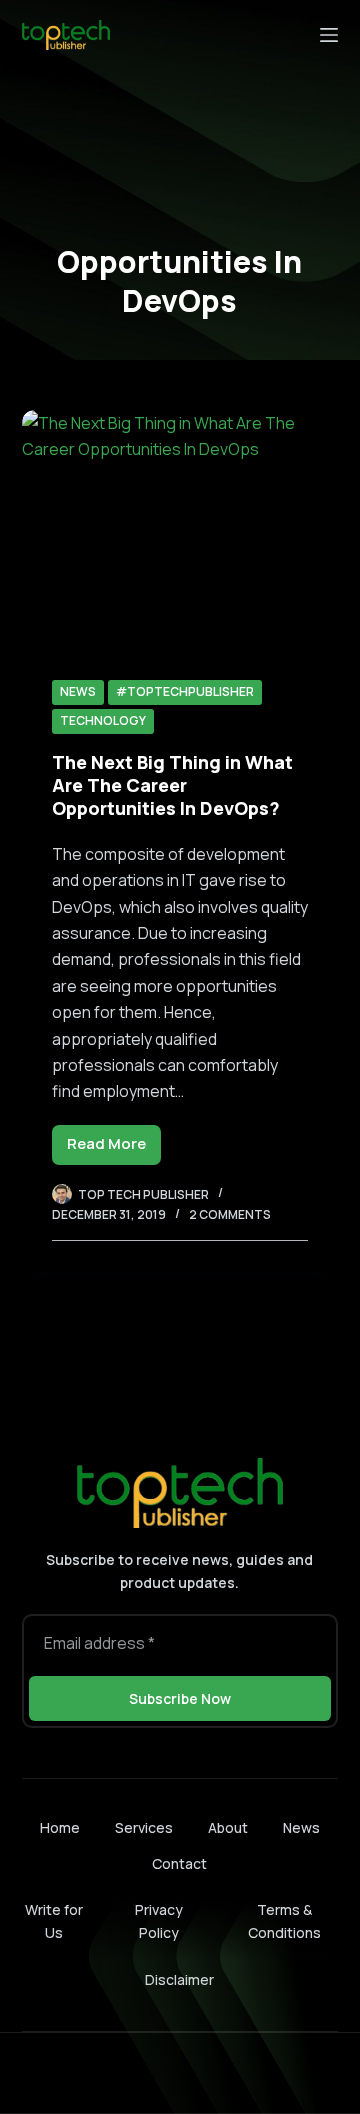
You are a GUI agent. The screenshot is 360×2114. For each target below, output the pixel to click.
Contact (179, 1864)
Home (60, 1828)
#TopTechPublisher (185, 691)
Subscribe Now (180, 1698)
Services (144, 1828)
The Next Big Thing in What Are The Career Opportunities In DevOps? (172, 785)
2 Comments (230, 1214)
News (78, 691)
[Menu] (329, 35)
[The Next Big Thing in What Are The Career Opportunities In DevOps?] (180, 529)
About (228, 1828)
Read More (114, 1148)
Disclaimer (179, 1979)
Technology (103, 720)
